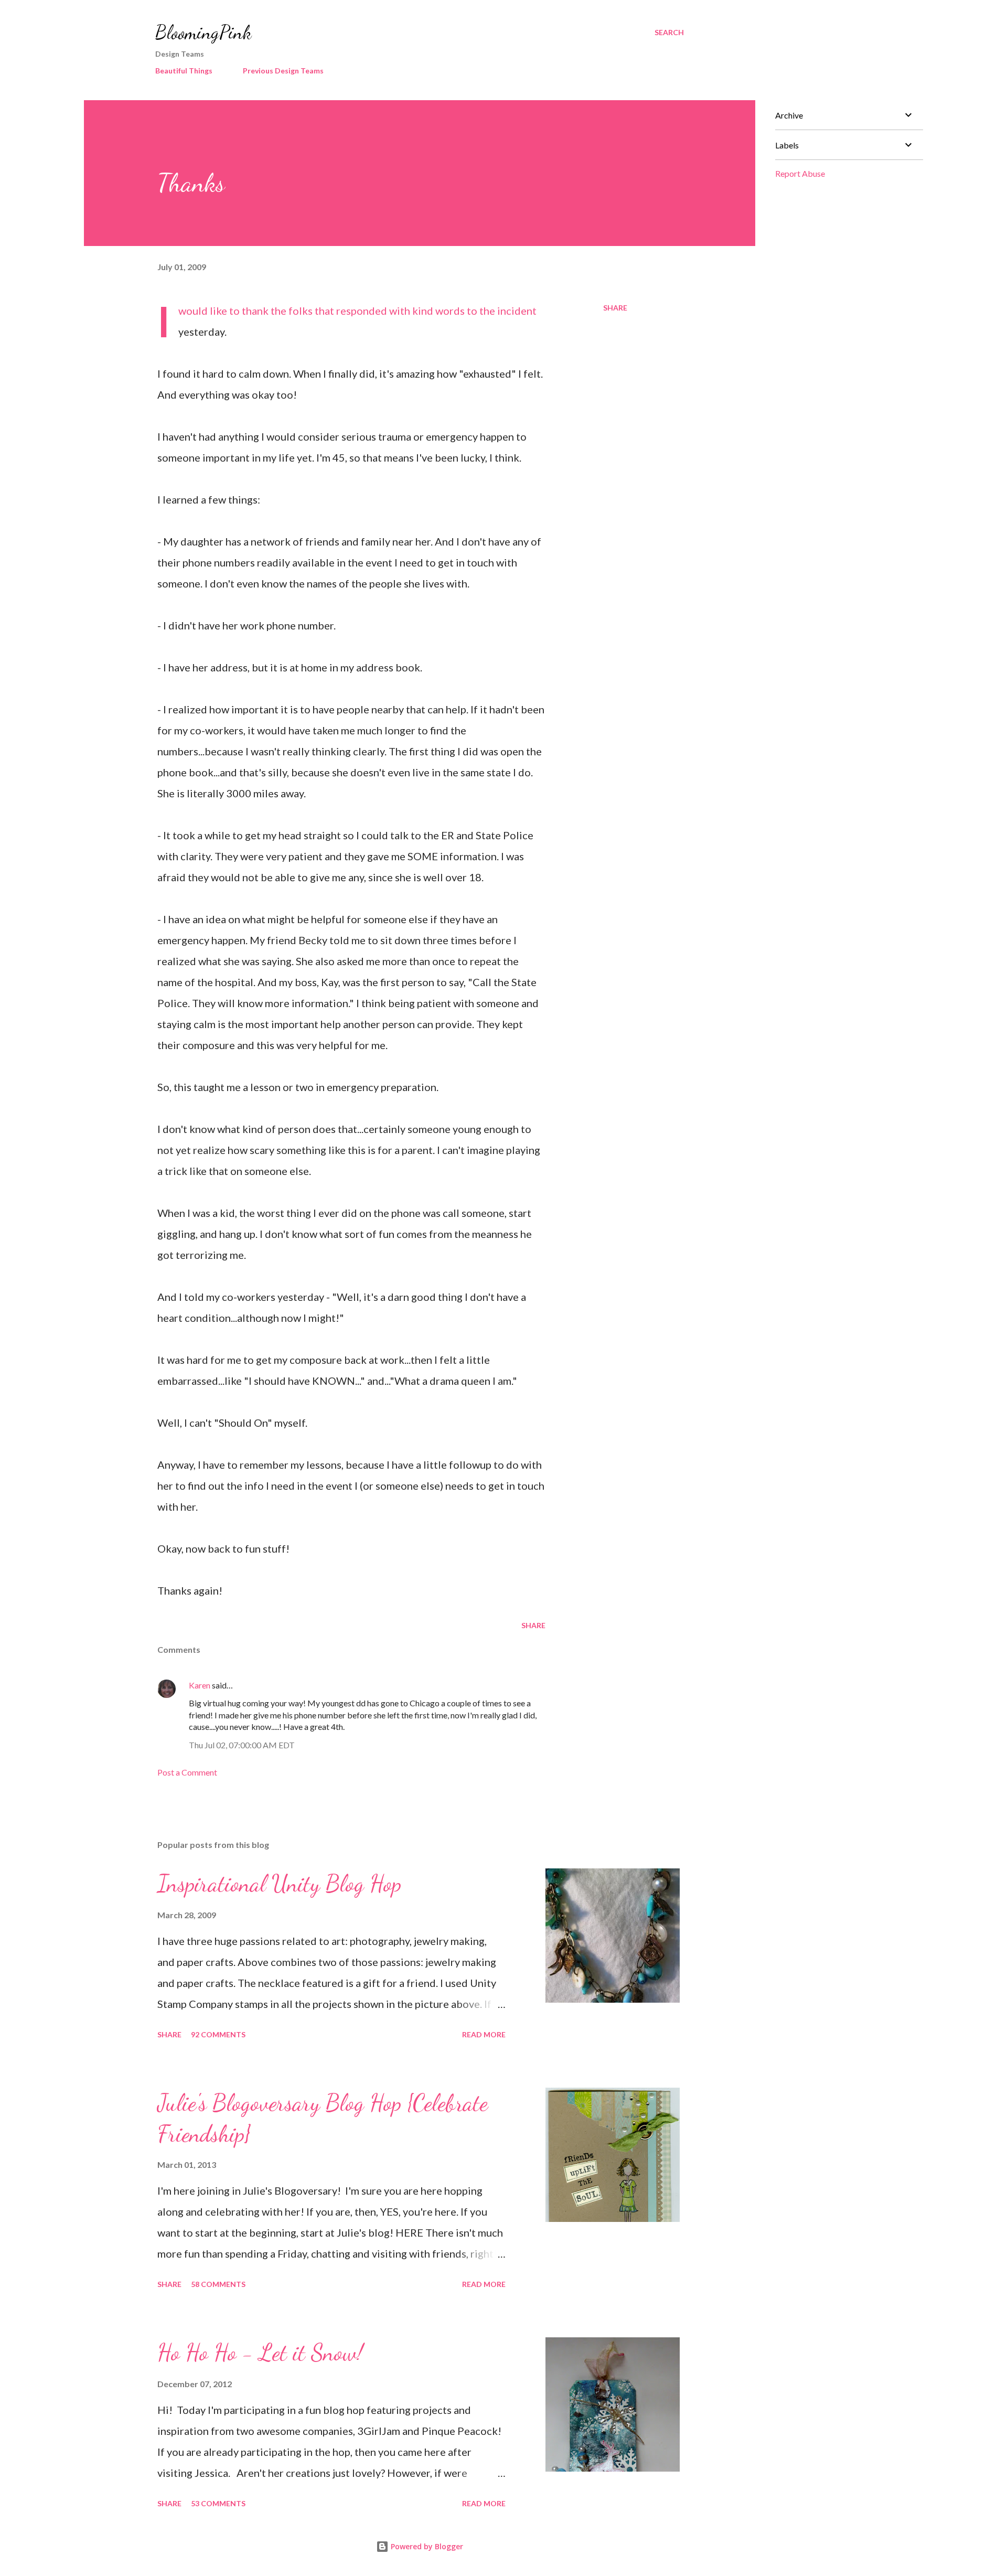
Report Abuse (800, 173)
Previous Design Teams (283, 71)
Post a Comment (187, 1772)
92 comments (218, 2034)
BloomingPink (203, 32)
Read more (484, 2034)
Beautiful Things (184, 71)
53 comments (218, 2503)
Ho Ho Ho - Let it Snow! (260, 2353)
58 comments (218, 2284)
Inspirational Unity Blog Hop (279, 1884)
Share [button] (615, 308)
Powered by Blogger (426, 2546)
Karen (200, 1685)
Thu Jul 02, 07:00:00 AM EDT (242, 1745)
